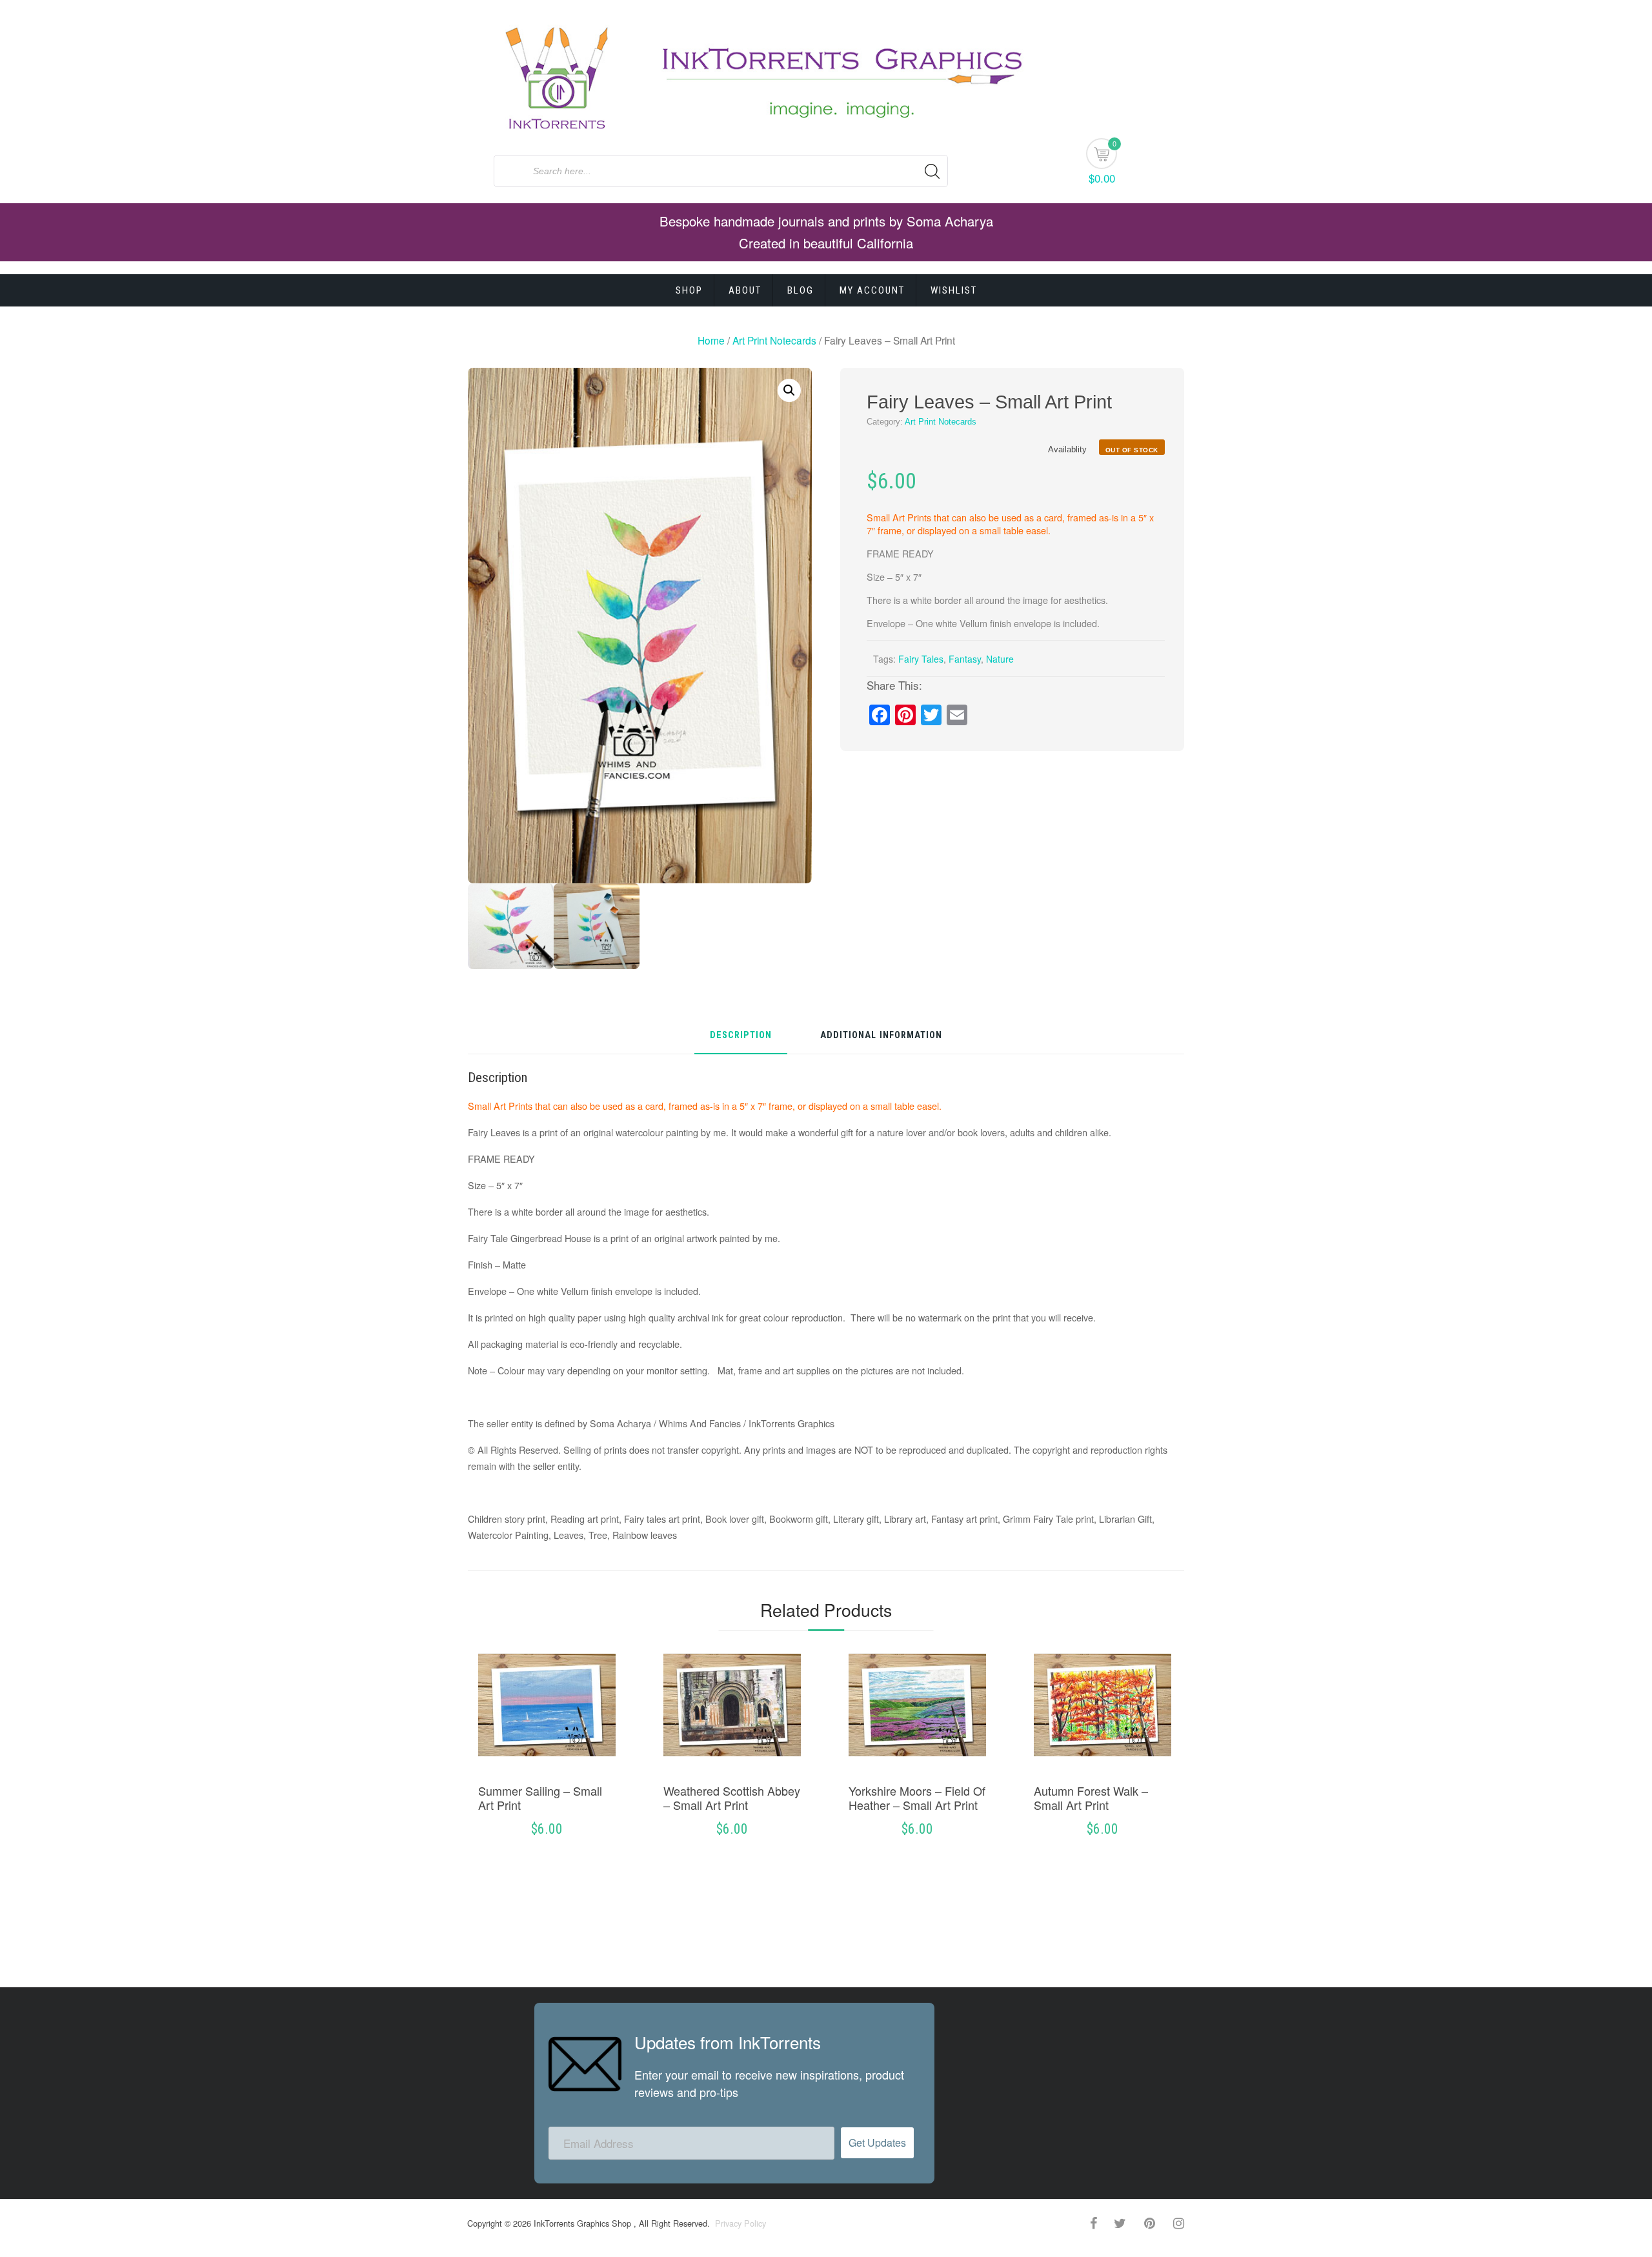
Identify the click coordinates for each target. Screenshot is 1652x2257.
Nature (1000, 659)
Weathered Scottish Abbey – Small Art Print (732, 1798)
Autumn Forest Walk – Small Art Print (1091, 1798)
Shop (689, 290)
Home (711, 340)
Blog (801, 290)
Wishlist (954, 290)
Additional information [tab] (881, 1036)
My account (872, 290)
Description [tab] (741, 1036)
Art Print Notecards (774, 340)
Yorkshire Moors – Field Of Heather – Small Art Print (917, 1798)
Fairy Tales (921, 659)
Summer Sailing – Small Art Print (540, 1798)
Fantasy (965, 659)
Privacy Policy (739, 2223)
